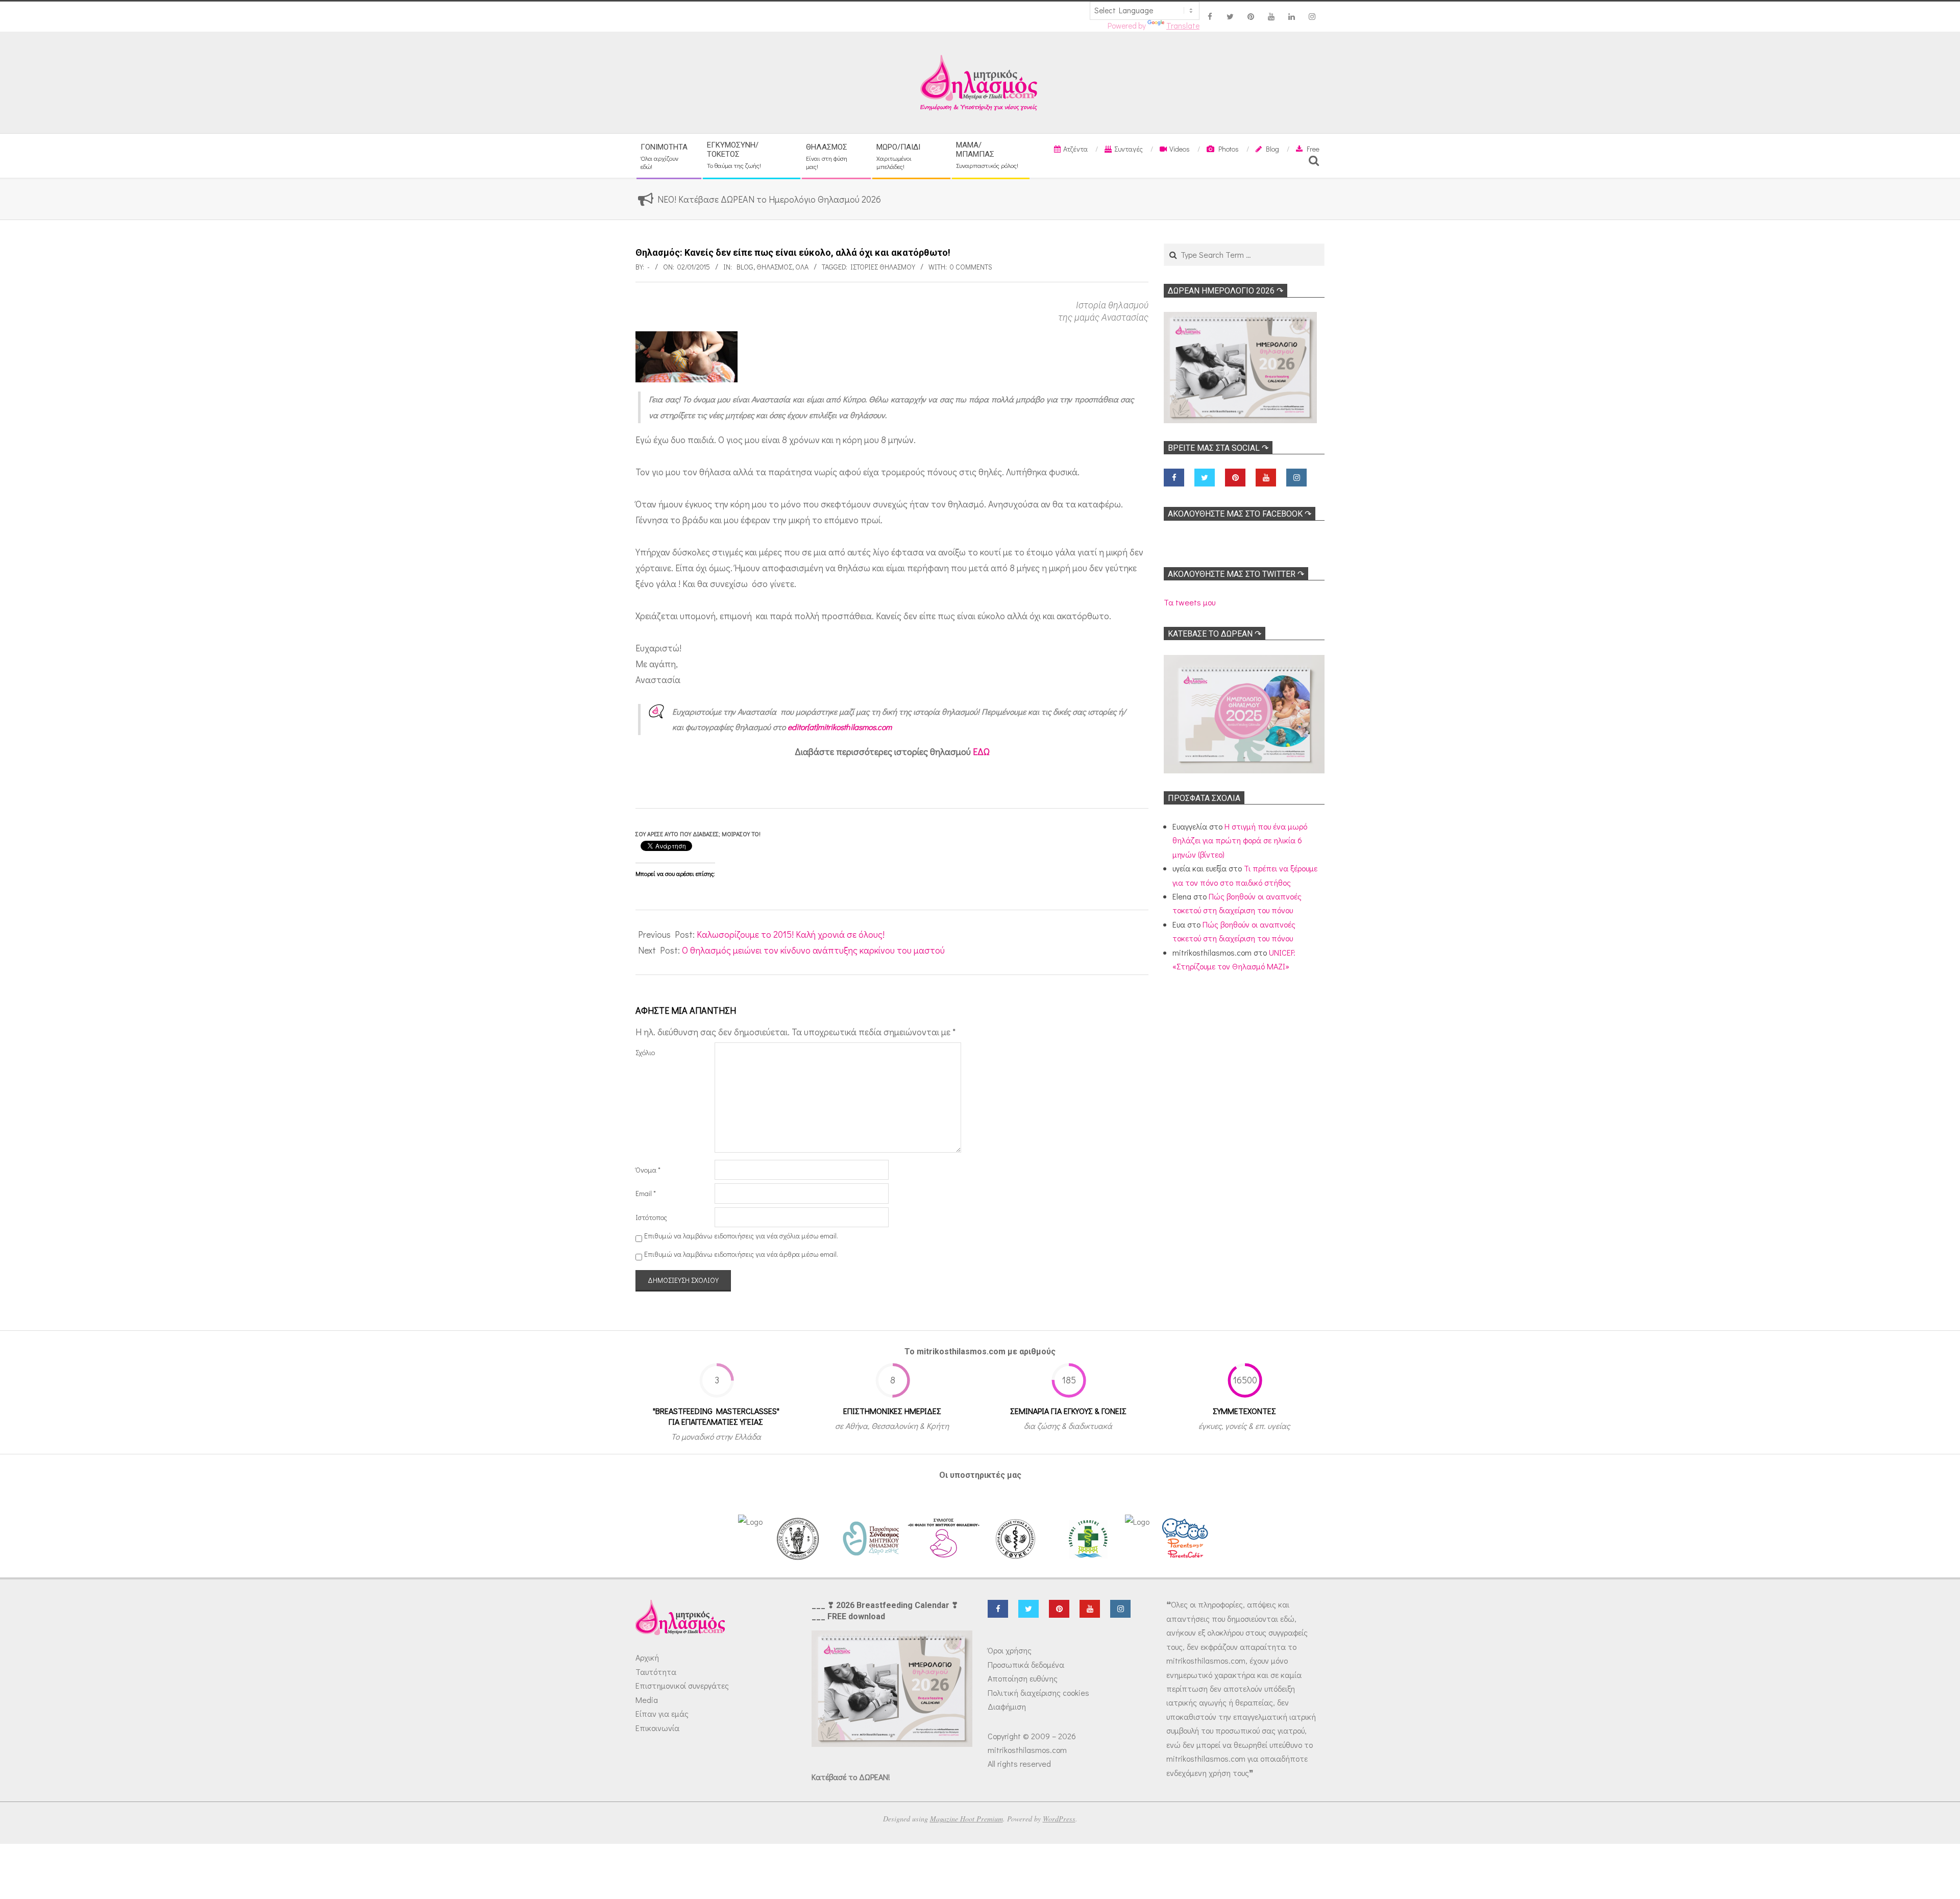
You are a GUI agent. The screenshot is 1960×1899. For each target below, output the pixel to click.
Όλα (802, 267)
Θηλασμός (774, 267)
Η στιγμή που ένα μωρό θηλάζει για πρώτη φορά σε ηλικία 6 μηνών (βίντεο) (1240, 840)
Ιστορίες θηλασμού (883, 267)
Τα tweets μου (1190, 602)
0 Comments (971, 267)
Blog (745, 267)
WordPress (1059, 1819)
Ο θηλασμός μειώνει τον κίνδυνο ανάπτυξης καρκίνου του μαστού (813, 950)
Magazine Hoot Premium (966, 1819)
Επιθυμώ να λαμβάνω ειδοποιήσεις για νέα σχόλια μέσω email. (741, 1236)
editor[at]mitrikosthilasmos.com (840, 727)
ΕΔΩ (981, 751)
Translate (1183, 26)
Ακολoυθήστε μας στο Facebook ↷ (1240, 514)
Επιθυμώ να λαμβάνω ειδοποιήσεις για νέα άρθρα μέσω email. (741, 1254)
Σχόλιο (645, 1052)
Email (646, 1193)
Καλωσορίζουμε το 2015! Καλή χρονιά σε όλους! (791, 934)
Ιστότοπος (651, 1217)
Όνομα (648, 1170)
